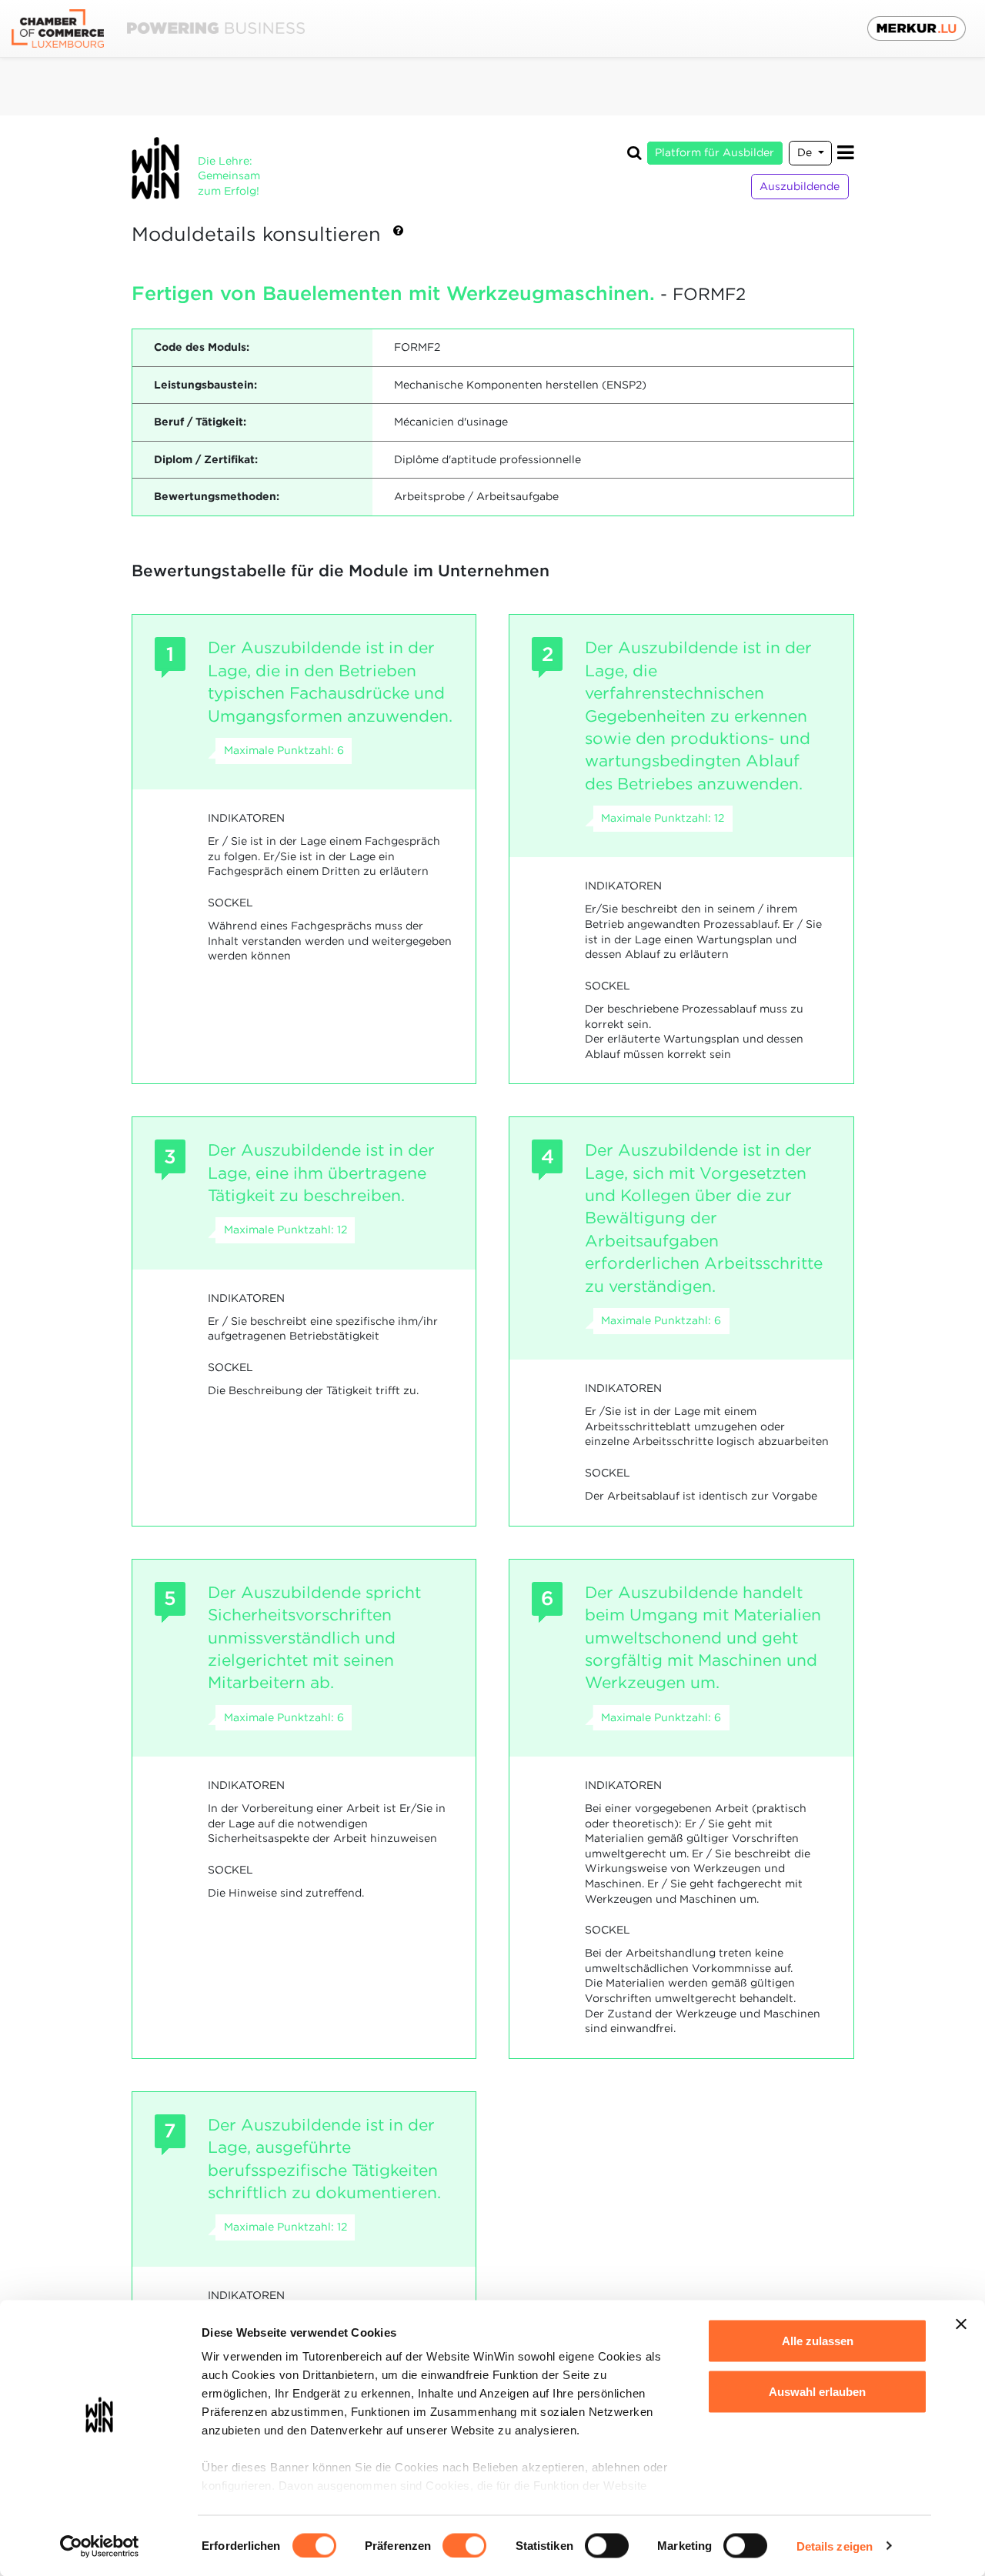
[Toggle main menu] (846, 153)
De (806, 152)
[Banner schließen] (961, 2324)
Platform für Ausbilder (715, 152)
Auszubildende (800, 186)
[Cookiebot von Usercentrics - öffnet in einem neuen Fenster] (100, 2546)
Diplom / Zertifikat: (206, 459)
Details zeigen (835, 2546)
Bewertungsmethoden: (217, 496)
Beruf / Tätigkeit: (200, 422)
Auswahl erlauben (817, 2391)
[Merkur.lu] (917, 28)
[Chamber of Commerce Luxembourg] (158, 29)
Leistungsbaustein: (205, 385)
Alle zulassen (818, 2341)
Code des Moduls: (202, 347)
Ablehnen (818, 2442)
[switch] (464, 2545)
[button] (398, 235)
